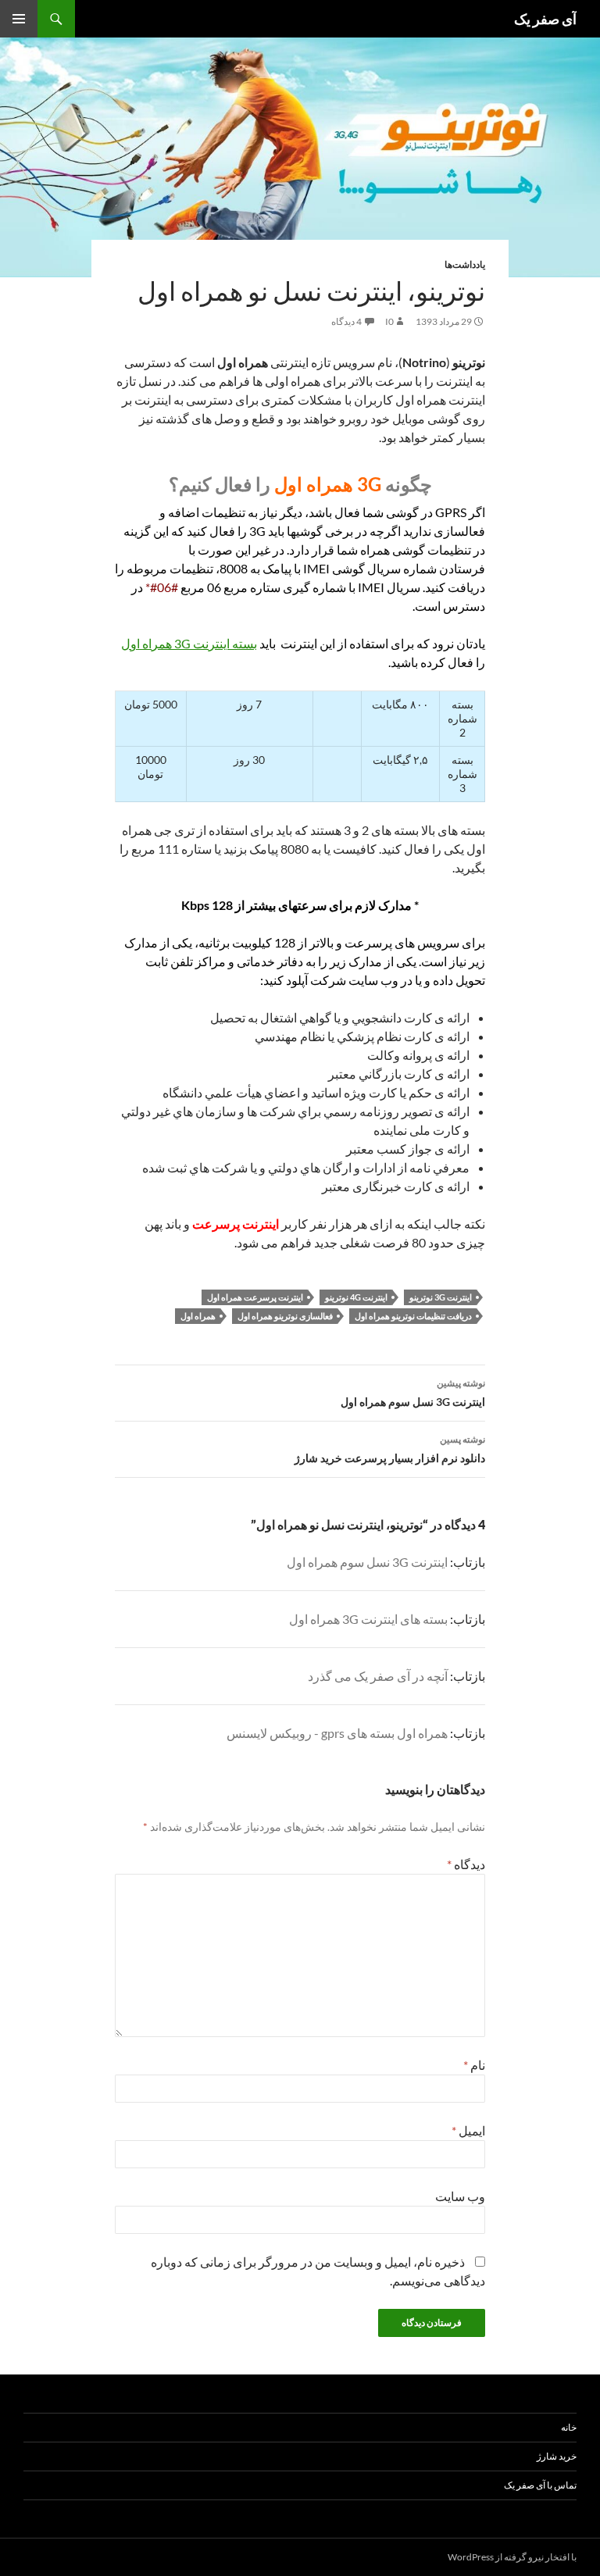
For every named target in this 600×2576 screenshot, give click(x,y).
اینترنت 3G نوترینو (441, 1297)
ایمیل (468, 2130)
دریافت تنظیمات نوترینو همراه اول (413, 1316)
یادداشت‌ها (465, 264)
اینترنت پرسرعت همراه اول (255, 1297)
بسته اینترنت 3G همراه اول (189, 643)
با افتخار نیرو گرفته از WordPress (512, 2557)
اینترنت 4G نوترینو (356, 1297)
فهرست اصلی (19, 19)
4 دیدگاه (346, 321)
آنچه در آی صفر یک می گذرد (378, 1676)
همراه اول (198, 1316)
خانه (569, 2427)
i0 (389, 321)
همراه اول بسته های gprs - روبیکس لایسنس (337, 1733)
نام (474, 2065)
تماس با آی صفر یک (540, 2485)
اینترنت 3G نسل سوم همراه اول (413, 1393)
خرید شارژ (557, 2456)
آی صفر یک (545, 19)
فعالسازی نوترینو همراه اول (285, 1316)
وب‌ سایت (460, 2196)
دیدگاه (466, 1864)
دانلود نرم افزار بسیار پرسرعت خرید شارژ (390, 1449)
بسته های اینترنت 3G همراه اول (368, 1619)
